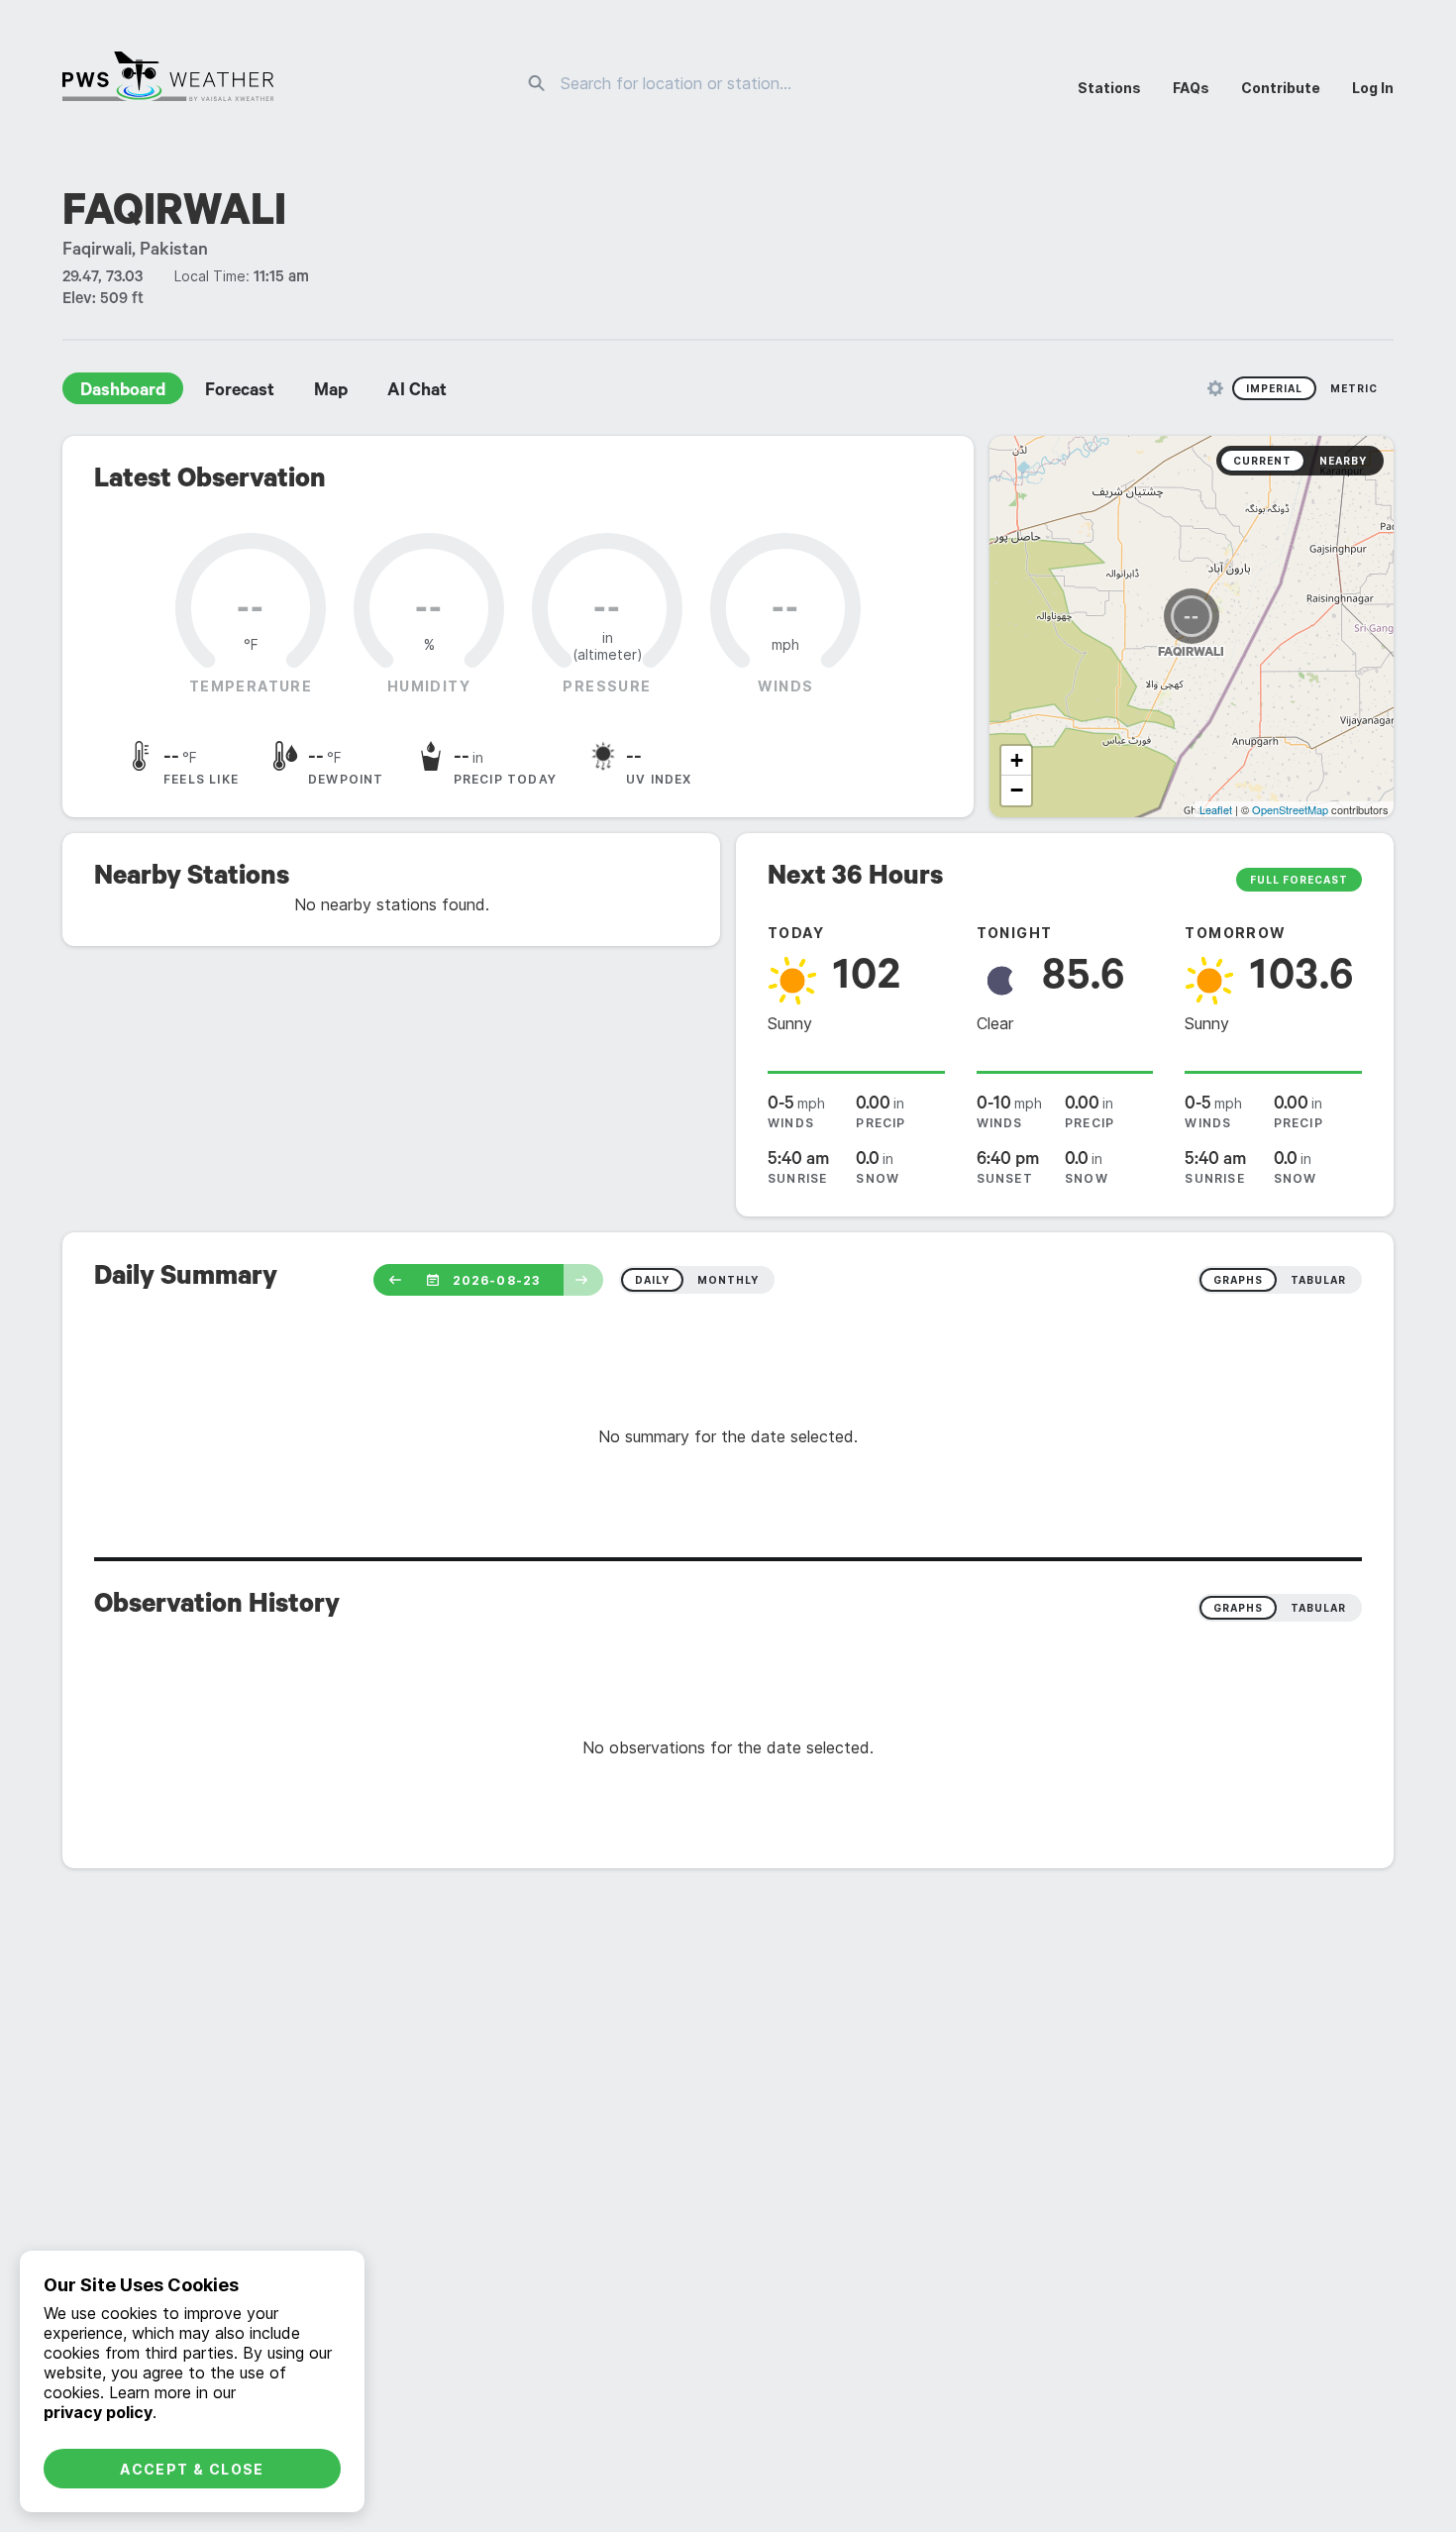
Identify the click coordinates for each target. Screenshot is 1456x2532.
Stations (1109, 88)
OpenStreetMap (1290, 809)
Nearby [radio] (1343, 461)
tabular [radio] (1318, 1280)
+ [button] (1017, 760)
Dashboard (123, 392)
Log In (1373, 88)
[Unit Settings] (1215, 388)
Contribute (1281, 88)
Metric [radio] (1354, 388)
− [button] (1017, 790)
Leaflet (1216, 809)
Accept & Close (192, 2469)
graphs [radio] (1238, 1280)
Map (331, 392)
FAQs (1191, 88)
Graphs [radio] (1238, 1608)
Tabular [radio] (1318, 1608)
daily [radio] (652, 1280)
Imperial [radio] (1274, 388)
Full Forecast (1299, 880)
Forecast (240, 392)
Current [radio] (1262, 461)
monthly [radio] (728, 1280)
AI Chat (417, 392)
